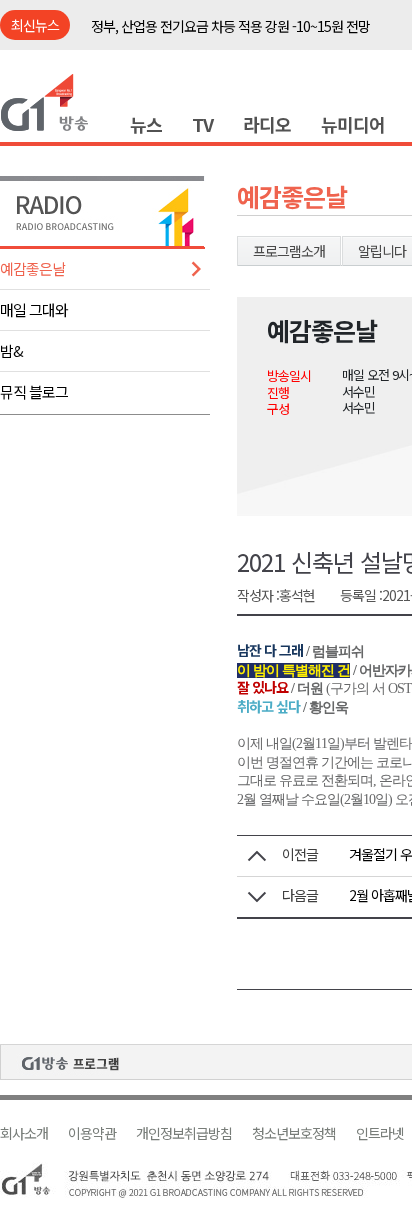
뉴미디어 (353, 124)
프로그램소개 (289, 251)
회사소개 (24, 1133)
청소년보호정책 (294, 1133)
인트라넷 (380, 1133)
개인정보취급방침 (184, 1133)
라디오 (267, 124)
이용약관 (92, 1133)
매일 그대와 (34, 309)
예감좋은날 (32, 268)
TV (202, 124)
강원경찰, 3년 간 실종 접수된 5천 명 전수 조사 (213, 37)
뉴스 (146, 124)
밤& (11, 350)
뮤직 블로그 (34, 391)
